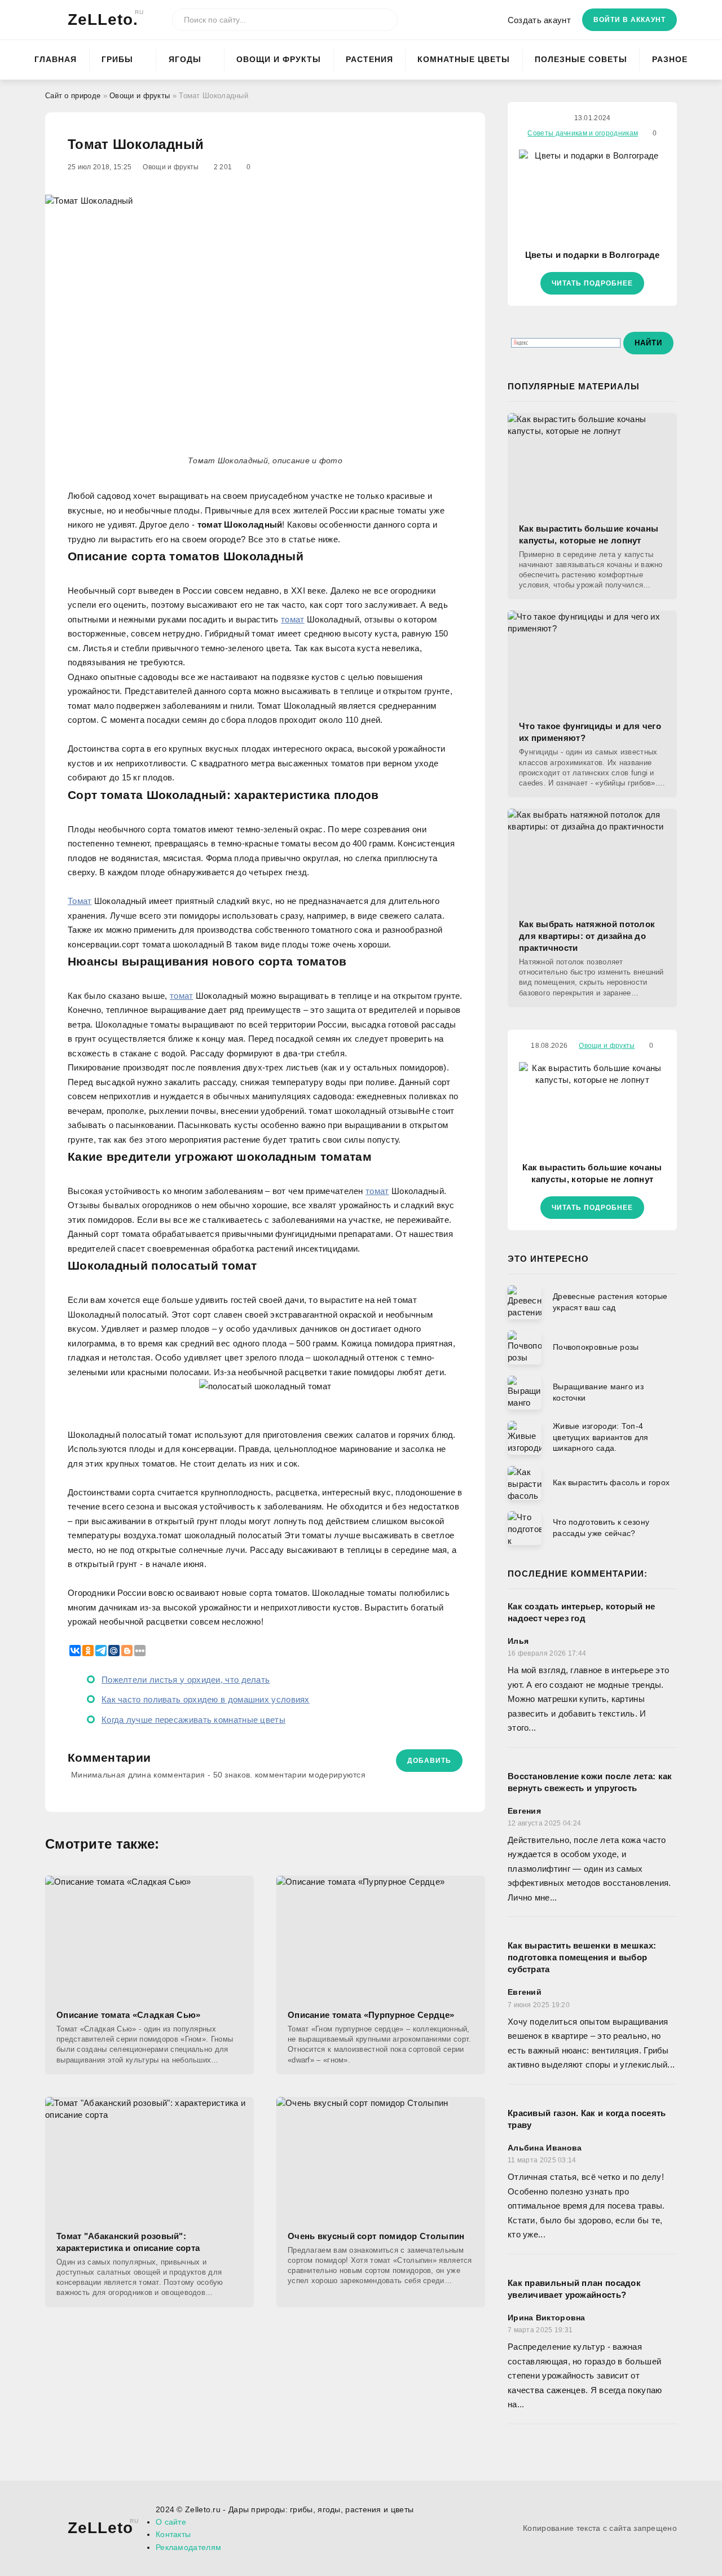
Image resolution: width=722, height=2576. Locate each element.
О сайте (171, 2522)
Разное (670, 59)
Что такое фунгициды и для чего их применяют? (590, 732)
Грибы (117, 59)
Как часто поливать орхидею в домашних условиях (206, 1699)
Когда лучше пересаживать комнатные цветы (193, 1720)
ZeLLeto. (103, 19)
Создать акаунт (539, 20)
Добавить (429, 1761)
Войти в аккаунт (629, 20)
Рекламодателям (188, 2547)
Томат (80, 901)
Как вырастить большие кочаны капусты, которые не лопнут (589, 534)
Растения (369, 59)
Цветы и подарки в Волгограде (592, 255)
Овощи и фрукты (279, 59)
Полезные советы (581, 59)
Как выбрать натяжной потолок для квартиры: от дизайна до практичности (587, 936)
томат (293, 619)
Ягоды (185, 59)
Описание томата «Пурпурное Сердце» (371, 2015)
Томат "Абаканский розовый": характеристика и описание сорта (128, 2242)
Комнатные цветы (464, 59)
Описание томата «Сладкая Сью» (129, 2015)
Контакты (173, 2534)
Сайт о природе (73, 96)
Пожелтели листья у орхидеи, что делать (186, 1680)
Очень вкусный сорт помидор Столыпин (376, 2236)
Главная (56, 59)
